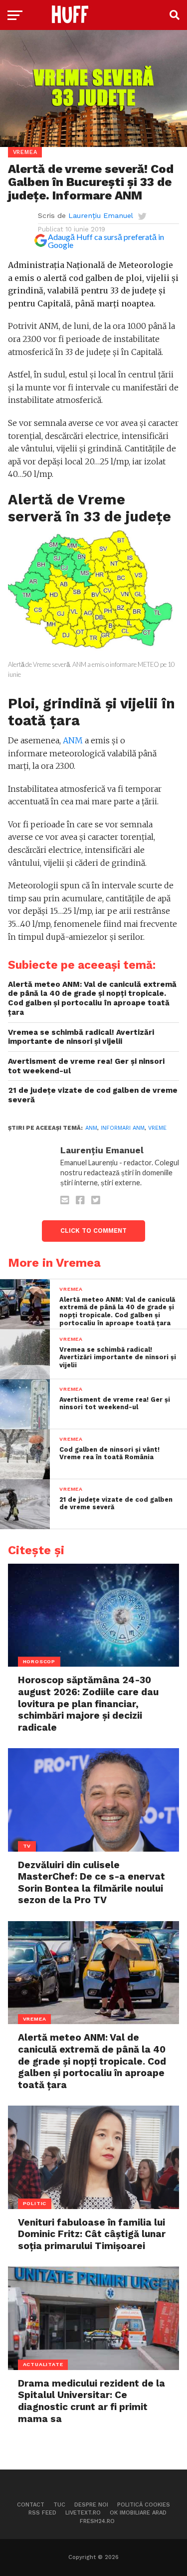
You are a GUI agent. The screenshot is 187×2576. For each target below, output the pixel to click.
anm (91, 1128)
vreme (157, 1128)
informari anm (123, 1128)
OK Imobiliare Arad (138, 2513)
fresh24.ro (97, 2521)
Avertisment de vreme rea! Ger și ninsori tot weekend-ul (86, 1066)
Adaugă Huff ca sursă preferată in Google (106, 241)
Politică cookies (144, 2505)
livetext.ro (83, 2513)
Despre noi (91, 2505)
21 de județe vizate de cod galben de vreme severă (93, 1095)
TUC (59, 2505)
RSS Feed (42, 2513)
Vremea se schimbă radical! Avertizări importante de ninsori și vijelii (81, 1037)
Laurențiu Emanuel (101, 215)
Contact (31, 2505)
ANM (73, 740)
